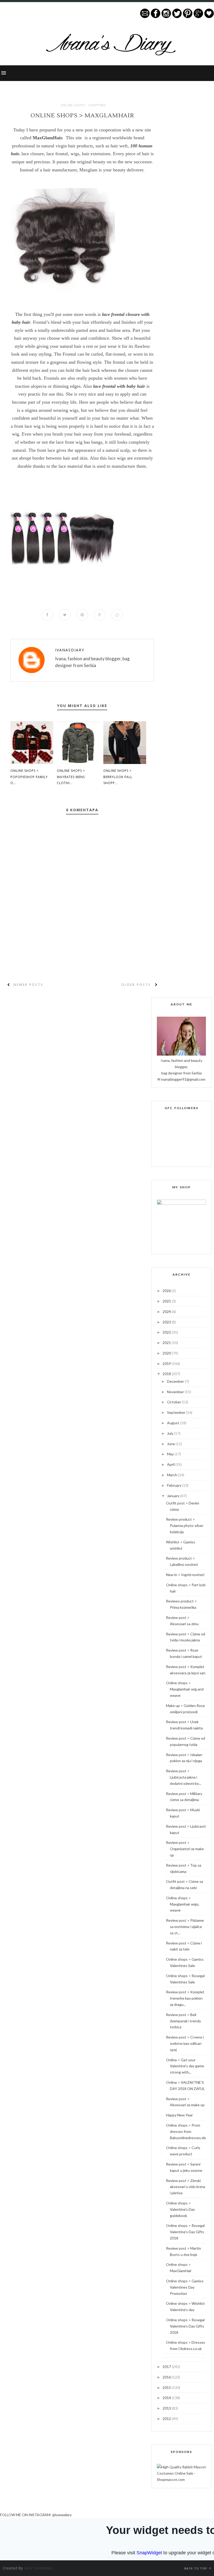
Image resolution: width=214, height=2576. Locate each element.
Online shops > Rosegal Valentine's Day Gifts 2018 (185, 2232)
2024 (167, 1312)
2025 (167, 1301)
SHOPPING (97, 105)
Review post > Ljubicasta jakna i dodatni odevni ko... (184, 1777)
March (173, 1475)
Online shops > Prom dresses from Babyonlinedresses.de (186, 2131)
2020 (167, 1353)
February (175, 1485)
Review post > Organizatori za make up (185, 1849)
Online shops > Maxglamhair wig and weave (185, 1689)
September (177, 1412)
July (171, 1433)
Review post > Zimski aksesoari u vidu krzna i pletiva (186, 2187)
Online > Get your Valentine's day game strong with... (185, 2066)
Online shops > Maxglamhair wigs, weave (183, 1904)
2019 (167, 1364)
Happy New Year (179, 2115)
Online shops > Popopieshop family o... (29, 777)
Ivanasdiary (70, 650)
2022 (167, 1332)
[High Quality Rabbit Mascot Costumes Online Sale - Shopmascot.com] (181, 2479)
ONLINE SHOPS (73, 105)
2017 (167, 2367)
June (171, 1444)
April (171, 1464)
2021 (167, 1343)
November (176, 1392)
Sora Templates (38, 2568)
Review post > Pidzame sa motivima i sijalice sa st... (185, 1927)
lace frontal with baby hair (119, 386)
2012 (167, 2419)
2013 (167, 2408)
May (171, 1454)
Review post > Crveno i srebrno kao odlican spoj (185, 2043)
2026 (167, 1291)
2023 (167, 1322)
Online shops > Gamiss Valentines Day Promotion (185, 2287)
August (174, 1423)
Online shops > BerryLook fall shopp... (118, 777)
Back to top (196, 2568)
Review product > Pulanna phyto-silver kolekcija (185, 1526)
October (174, 1402)
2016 (167, 2377)
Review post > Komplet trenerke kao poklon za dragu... (185, 1998)
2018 (167, 1374)
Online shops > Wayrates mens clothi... (71, 777)
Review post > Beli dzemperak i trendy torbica (183, 2021)
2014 (167, 2398)
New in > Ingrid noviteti (185, 1575)
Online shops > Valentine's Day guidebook (181, 2209)
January (174, 1496)
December (176, 1381)
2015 (167, 2387)
